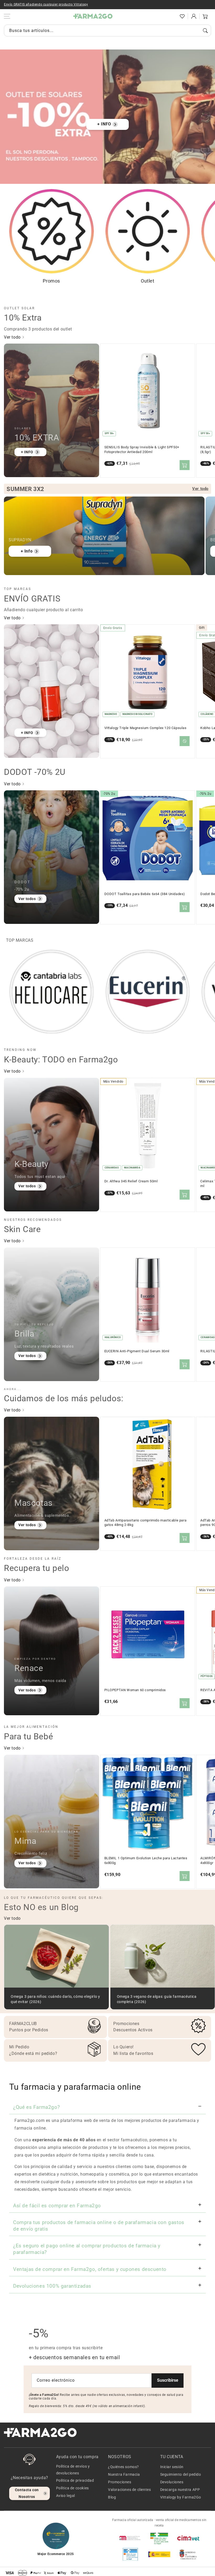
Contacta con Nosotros (27, 2493)
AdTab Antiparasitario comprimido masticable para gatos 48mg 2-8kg (146, 1523)
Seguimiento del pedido (181, 2474)
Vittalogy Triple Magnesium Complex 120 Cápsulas (146, 728)
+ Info (27, 551)
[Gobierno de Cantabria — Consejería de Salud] (188, 2554)
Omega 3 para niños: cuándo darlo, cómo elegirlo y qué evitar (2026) (55, 1999)
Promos (51, 281)
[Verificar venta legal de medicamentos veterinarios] (130, 2554)
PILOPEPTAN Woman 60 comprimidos (135, 1690)
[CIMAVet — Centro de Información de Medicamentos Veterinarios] (188, 2538)
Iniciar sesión (172, 2467)
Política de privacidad (75, 2480)
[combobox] (107, 31)
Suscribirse (168, 2380)
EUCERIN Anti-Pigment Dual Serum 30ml (137, 1351)
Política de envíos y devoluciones (73, 2470)
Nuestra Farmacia (124, 2474)
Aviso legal (66, 2496)
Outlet (148, 281)
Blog (112, 2497)
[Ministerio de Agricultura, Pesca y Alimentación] (159, 2554)
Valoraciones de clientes (129, 2490)
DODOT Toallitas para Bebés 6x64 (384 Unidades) (145, 894)
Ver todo (13, 337)
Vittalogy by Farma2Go (181, 2497)
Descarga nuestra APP (180, 2490)
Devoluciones (172, 2482)
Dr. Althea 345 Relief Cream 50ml (131, 1181)
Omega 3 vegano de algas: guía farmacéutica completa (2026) (157, 1999)
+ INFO (104, 124)
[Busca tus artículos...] (205, 31)
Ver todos (27, 899)
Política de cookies (72, 2488)
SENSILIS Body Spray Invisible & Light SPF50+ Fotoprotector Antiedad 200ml (142, 449)
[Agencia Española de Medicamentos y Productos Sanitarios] (130, 2538)
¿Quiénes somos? (123, 2467)
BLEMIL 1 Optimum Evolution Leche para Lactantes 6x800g (146, 1860)
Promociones (120, 2482)
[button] (171, 16)
